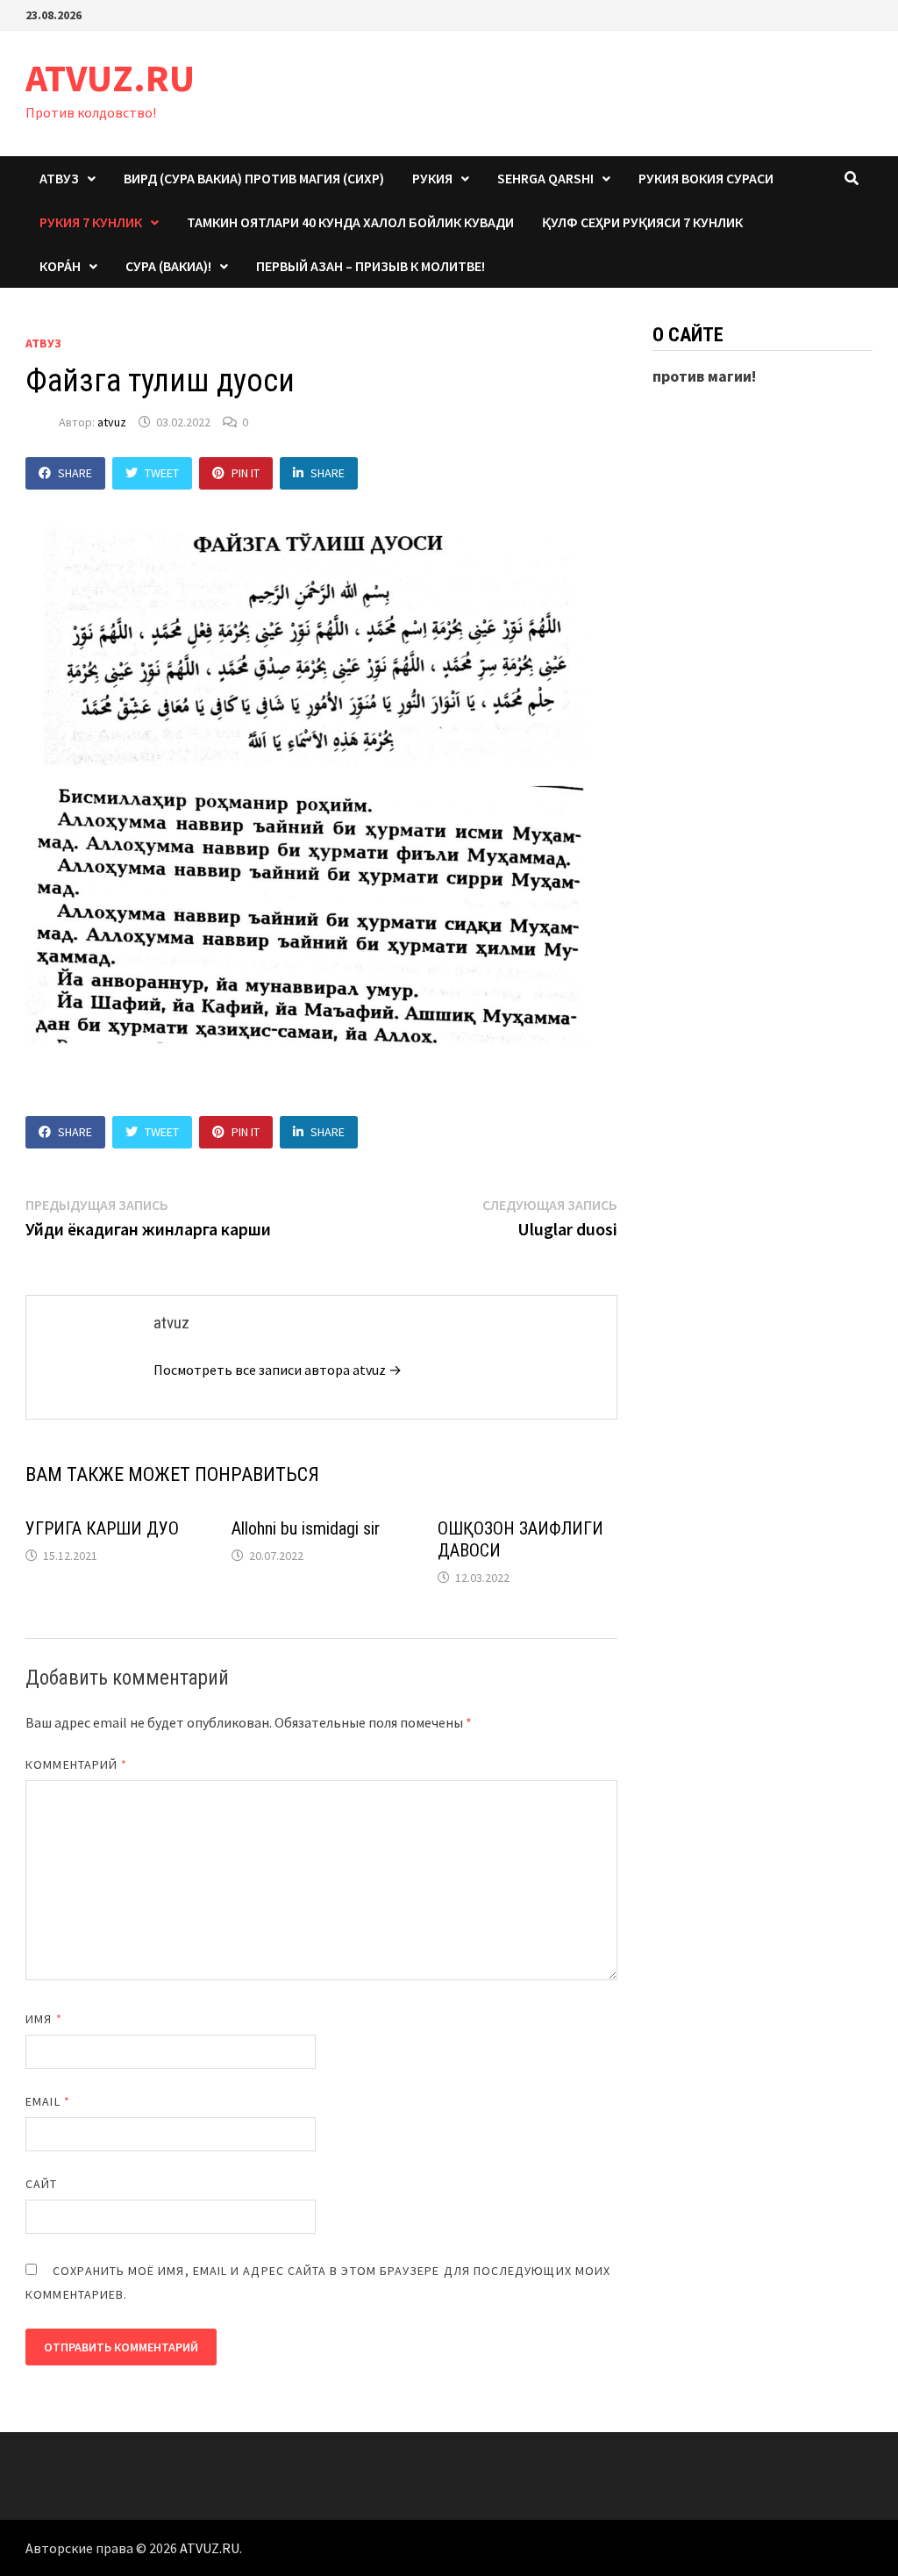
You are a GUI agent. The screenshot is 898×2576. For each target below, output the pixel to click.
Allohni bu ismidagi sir (306, 1528)
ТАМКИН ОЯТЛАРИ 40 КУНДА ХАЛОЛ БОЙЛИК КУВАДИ (350, 222)
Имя (43, 2019)
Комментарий (76, 1764)
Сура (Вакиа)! (168, 266)
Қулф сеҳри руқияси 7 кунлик (642, 222)
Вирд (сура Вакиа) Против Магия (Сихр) (254, 178)
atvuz (112, 422)
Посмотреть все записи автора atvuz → (278, 1370)
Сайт (41, 2184)
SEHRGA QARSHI (545, 178)
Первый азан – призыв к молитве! (371, 266)
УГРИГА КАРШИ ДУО (102, 1528)
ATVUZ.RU (110, 78)
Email (48, 2101)
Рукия (432, 178)
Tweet (162, 473)
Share (75, 473)
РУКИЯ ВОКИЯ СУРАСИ (706, 178)
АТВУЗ (59, 178)
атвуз (43, 343)
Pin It (246, 473)
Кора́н (60, 266)
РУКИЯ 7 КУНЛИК (91, 222)
